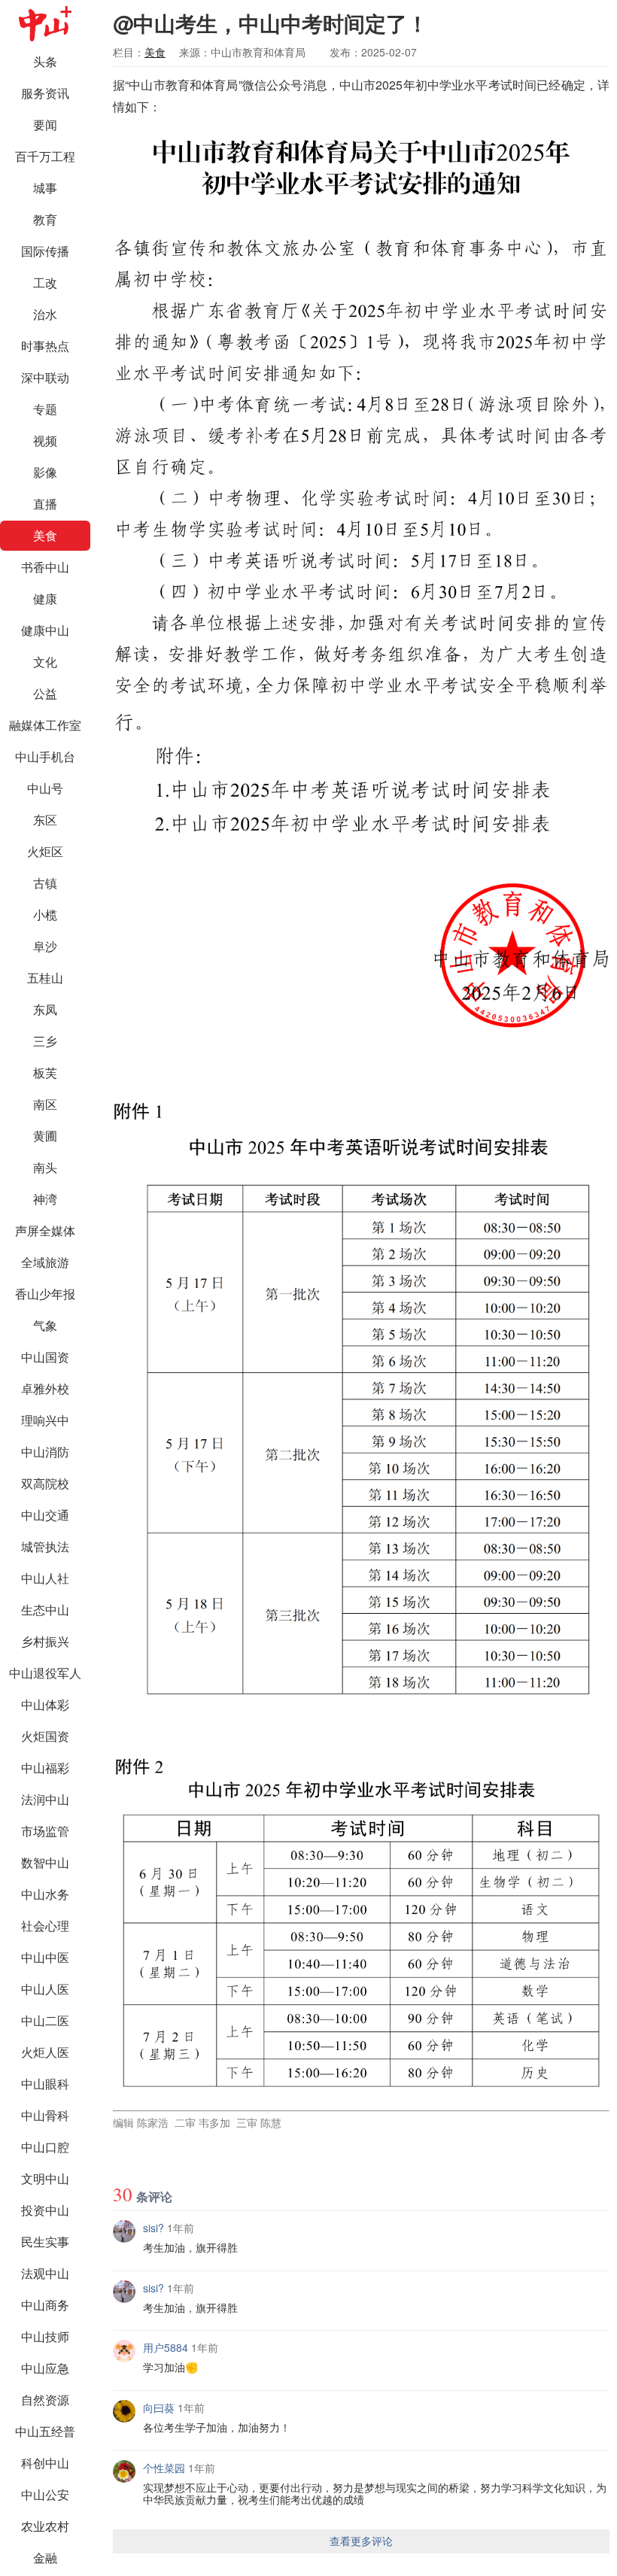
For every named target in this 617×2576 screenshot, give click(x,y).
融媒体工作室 (45, 725)
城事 (45, 188)
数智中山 (45, 1862)
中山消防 (45, 1452)
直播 (45, 504)
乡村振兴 (45, 1641)
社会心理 (45, 1926)
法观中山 (45, 2273)
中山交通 (45, 1515)
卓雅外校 (45, 1388)
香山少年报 (45, 1294)
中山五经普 (45, 2431)
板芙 (45, 1072)
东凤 (45, 1009)
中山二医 (45, 2020)
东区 (45, 820)
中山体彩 (45, 1704)
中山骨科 (45, 2115)
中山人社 (45, 1578)
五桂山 (45, 978)
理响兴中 (45, 1420)
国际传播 (45, 251)
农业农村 (45, 2526)
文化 (45, 662)
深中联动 (45, 377)
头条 (45, 61)
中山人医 (45, 1989)
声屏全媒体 (45, 1230)
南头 (45, 1167)
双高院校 (45, 1483)
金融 (45, 2558)
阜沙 (45, 946)
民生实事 (45, 2242)
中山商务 (45, 2305)
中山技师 (45, 2336)
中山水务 (45, 1894)
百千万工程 (45, 156)
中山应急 (45, 2368)
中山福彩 (45, 1768)
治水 (45, 314)
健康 (45, 598)
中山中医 (45, 1957)
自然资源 (45, 2400)
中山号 (45, 788)
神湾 (45, 1199)
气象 (45, 1325)
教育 (45, 219)
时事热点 (45, 346)
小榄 (45, 914)
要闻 (45, 125)
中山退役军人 (45, 1673)
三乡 (45, 1041)
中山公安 (45, 2494)
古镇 (45, 883)
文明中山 (45, 2178)
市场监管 (45, 1831)
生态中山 (45, 1610)
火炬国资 (45, 1736)
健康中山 (45, 630)
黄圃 (45, 1136)
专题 (45, 409)
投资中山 (45, 2210)
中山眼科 (45, 2084)
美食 (45, 535)
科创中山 (45, 2463)
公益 (45, 693)
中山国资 (45, 1357)
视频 (45, 440)
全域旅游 (45, 1262)
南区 (45, 1104)
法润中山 (45, 1799)
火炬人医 (45, 2052)
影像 (45, 472)
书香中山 (45, 567)
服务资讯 (45, 93)
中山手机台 (45, 756)
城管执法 (45, 1546)
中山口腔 (45, 2147)
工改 (45, 283)
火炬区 (45, 851)
